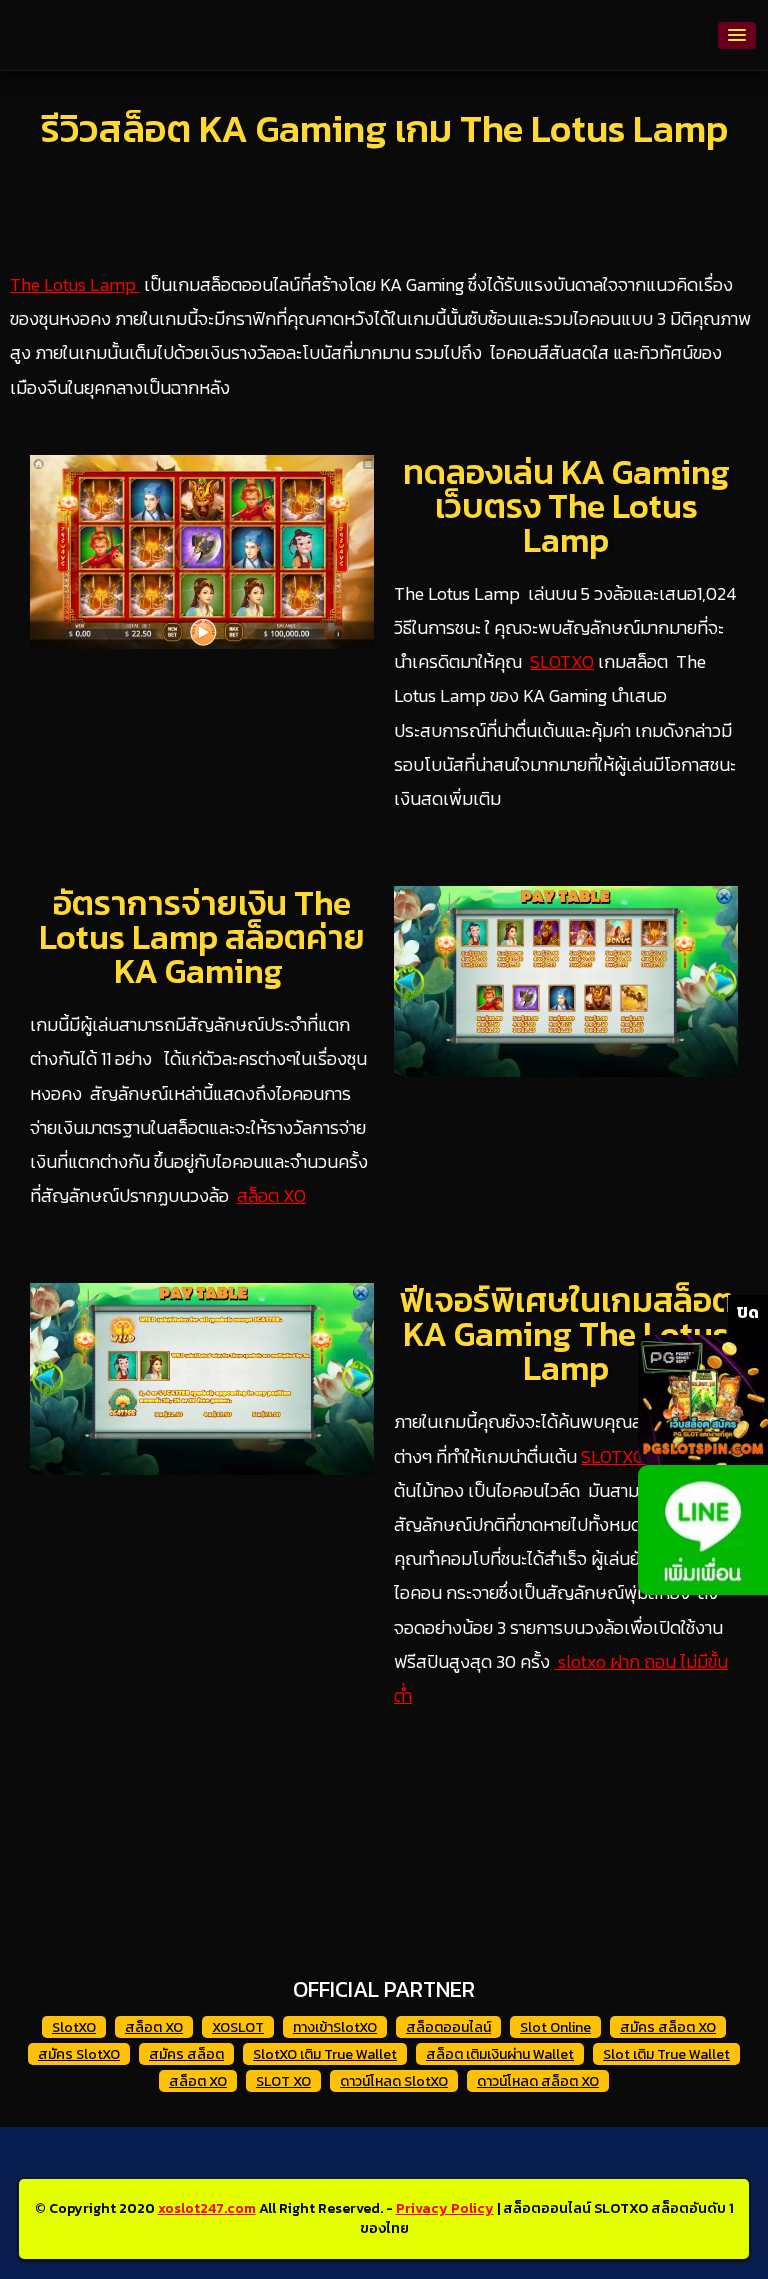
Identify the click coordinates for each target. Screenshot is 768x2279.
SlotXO (74, 2027)
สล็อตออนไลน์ (448, 2027)
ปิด (748, 1312)
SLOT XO (283, 2081)
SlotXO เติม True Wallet (325, 2054)
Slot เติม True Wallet (666, 2054)
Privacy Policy (445, 2208)
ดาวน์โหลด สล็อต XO (538, 2081)
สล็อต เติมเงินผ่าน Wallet (500, 2054)
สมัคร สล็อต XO (668, 2027)
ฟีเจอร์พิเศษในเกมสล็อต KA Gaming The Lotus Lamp (566, 1334)
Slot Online (555, 2027)
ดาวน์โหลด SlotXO (394, 2081)
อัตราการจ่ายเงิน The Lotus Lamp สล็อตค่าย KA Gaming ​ (202, 937)
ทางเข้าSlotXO (335, 2027)
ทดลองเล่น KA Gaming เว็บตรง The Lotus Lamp (566, 506)
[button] (737, 35)
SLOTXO (562, 661)
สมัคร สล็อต (186, 2054)
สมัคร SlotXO (79, 2054)
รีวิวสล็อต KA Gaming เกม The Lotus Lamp (384, 128)
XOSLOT (238, 2027)
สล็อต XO (271, 1195)
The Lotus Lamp (75, 284)
